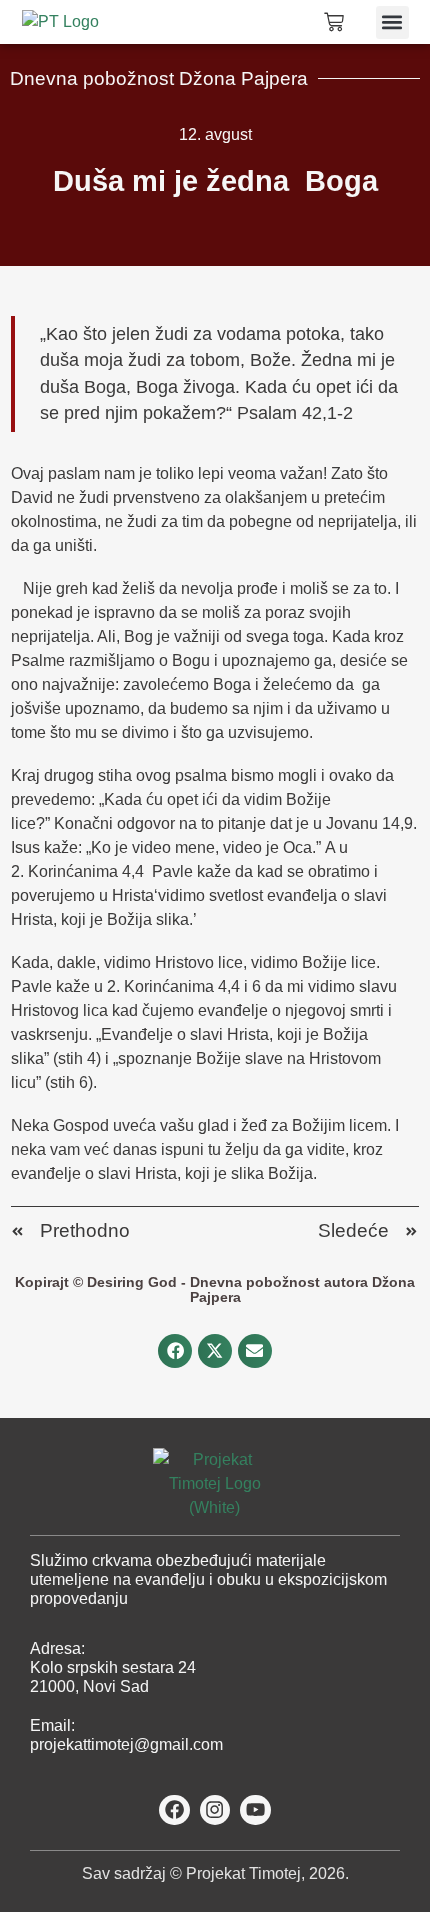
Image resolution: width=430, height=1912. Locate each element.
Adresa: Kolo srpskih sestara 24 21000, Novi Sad (113, 1667)
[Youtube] (255, 1810)
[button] (392, 22)
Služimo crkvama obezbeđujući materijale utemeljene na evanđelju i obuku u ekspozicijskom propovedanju (208, 1579)
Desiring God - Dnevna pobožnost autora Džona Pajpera (251, 1289)
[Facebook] (174, 1810)
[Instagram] (215, 1810)
